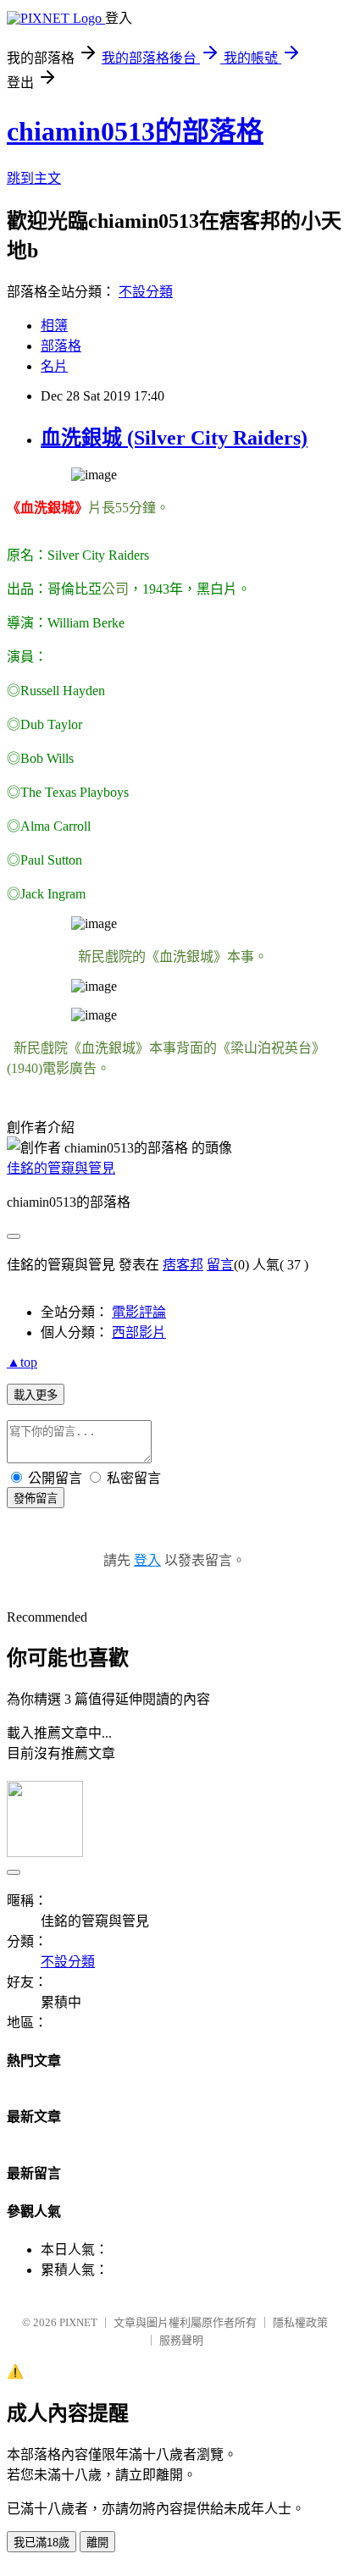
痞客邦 (183, 1265)
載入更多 (36, 1395)
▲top (22, 1362)
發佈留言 (36, 1498)
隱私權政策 (300, 2322)
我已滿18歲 (42, 2543)
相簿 (54, 326)
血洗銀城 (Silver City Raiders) (174, 438)
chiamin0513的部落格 (135, 131)
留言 (220, 1265)
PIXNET (78, 2322)
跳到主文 (34, 178)
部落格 (61, 346)
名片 (54, 366)
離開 (97, 2543)
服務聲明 (181, 2340)
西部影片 (139, 1332)
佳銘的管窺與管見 (61, 1168)
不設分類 (146, 292)
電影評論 (139, 1312)
